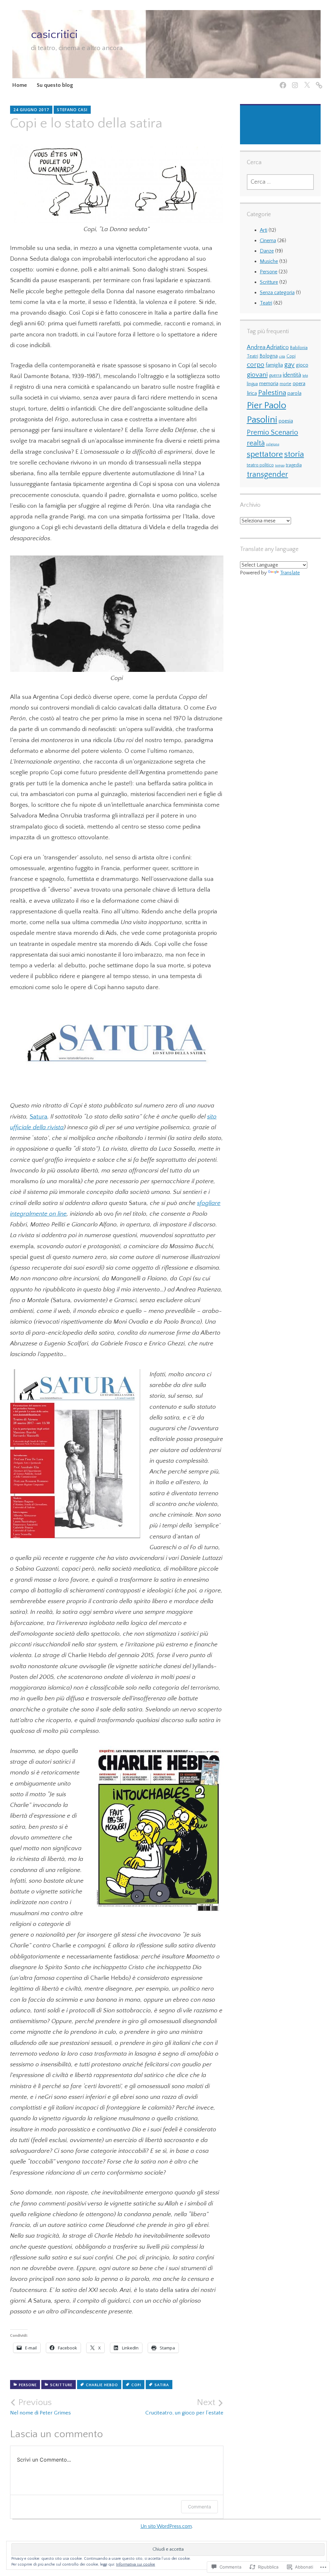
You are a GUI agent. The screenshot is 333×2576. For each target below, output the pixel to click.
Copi (136, 2385)
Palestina (272, 393)
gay (289, 365)
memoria (269, 384)
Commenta (200, 2507)
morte (286, 384)
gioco (302, 365)
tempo (280, 465)
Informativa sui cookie (136, 2564)
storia (294, 454)
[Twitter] (306, 81)
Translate (290, 573)
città (282, 357)
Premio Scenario (273, 432)
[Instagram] (294, 81)
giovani (257, 375)
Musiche (269, 261)
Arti (264, 230)
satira (162, 2385)
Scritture (61, 2385)
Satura (39, 1117)
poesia (286, 421)
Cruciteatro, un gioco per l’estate (184, 2407)
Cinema (268, 241)
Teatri (266, 303)
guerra (275, 375)
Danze (267, 251)
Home (20, 85)
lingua (252, 384)
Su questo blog (55, 85)
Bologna (269, 356)
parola (294, 393)
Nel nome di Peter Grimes (40, 2407)
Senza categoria (277, 293)
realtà (256, 443)
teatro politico (260, 465)
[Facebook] (282, 81)
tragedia (294, 465)
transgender (267, 475)
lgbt (305, 376)
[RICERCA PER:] (280, 182)
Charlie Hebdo (102, 2385)
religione (273, 444)
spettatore (265, 454)
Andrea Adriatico (268, 347)
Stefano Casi (72, 110)
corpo (256, 365)
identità (292, 375)
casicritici (54, 34)
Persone (28, 2385)
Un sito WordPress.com (166, 2526)
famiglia (274, 365)
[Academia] (318, 81)
